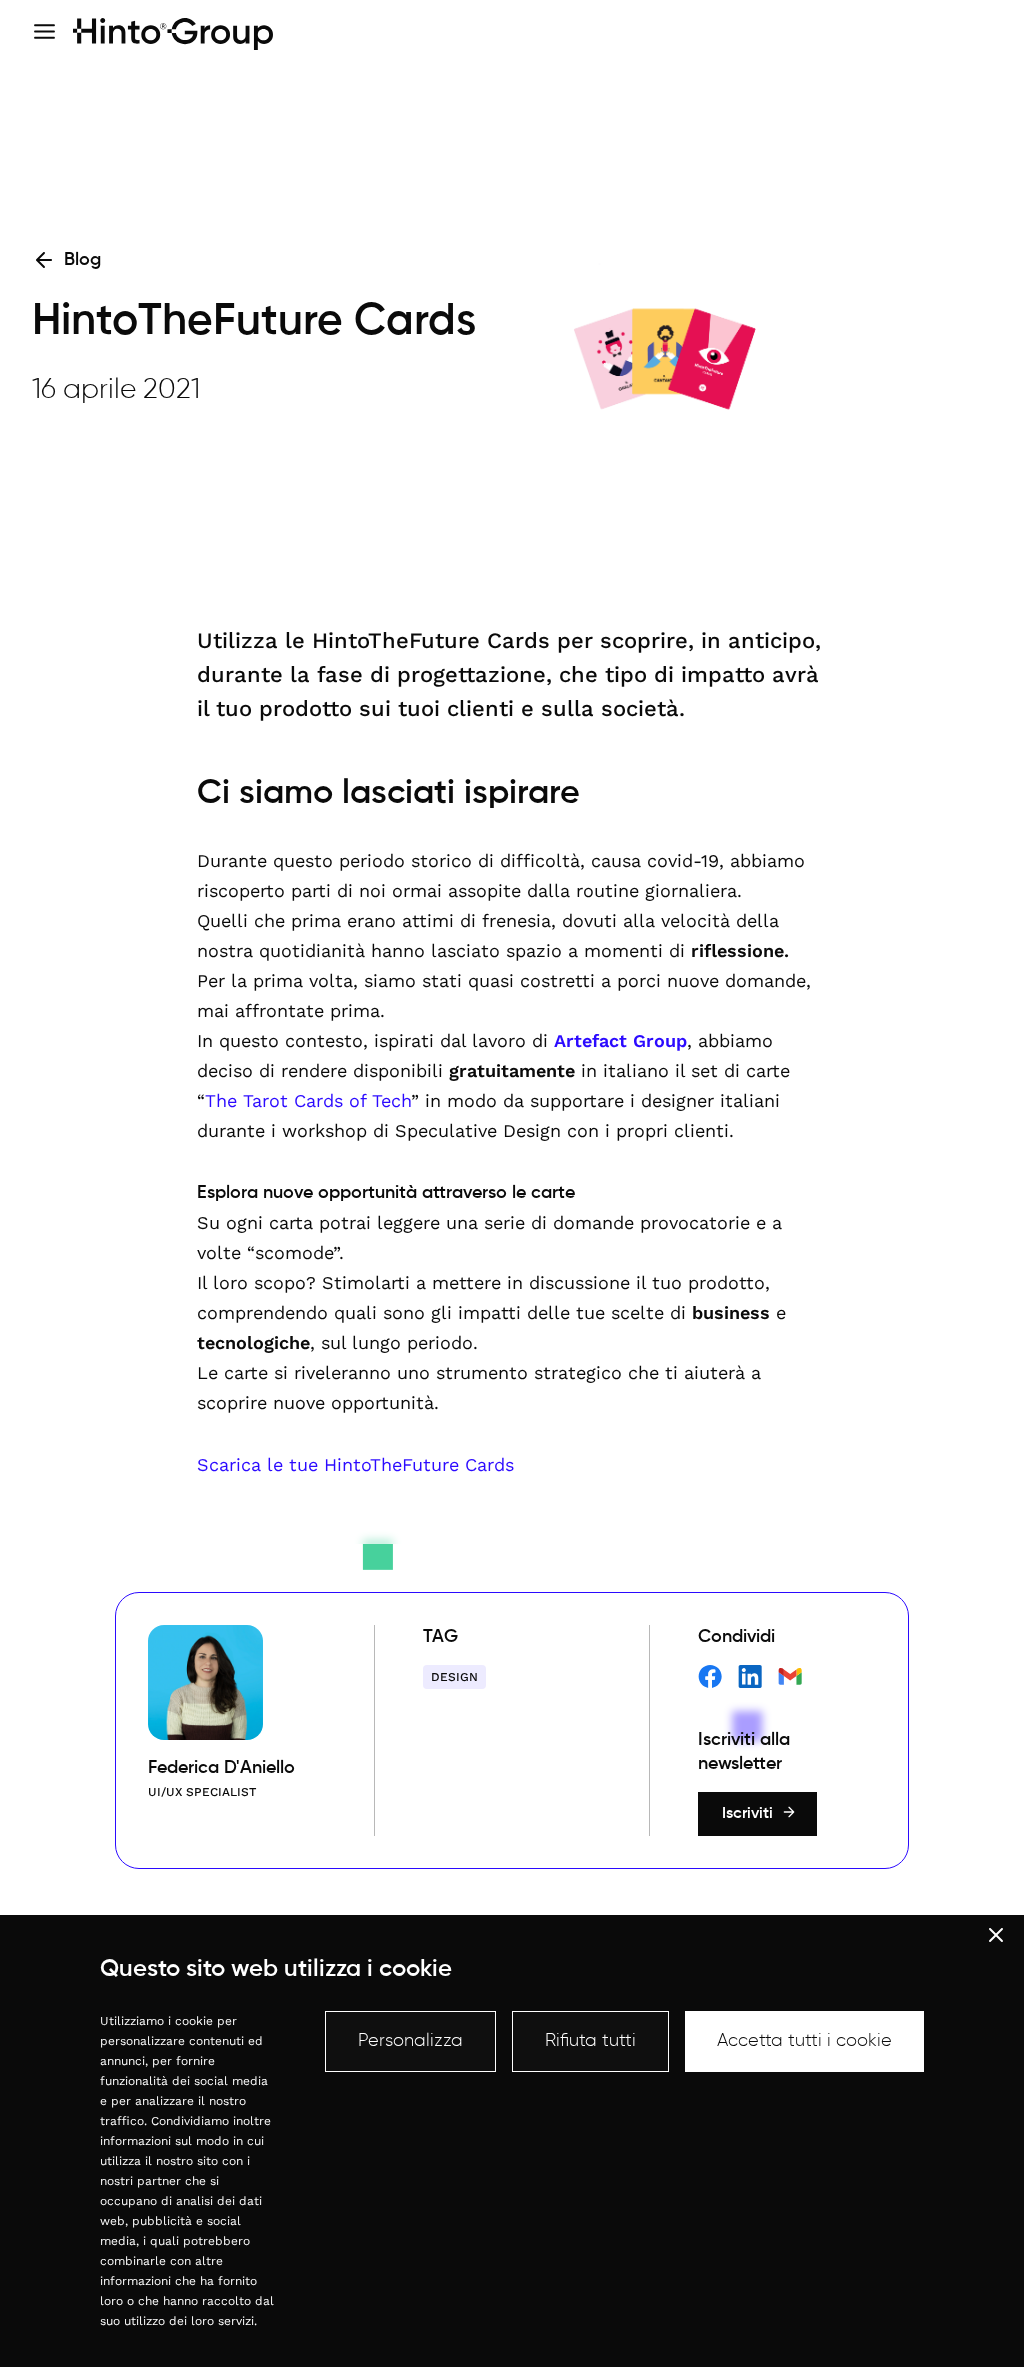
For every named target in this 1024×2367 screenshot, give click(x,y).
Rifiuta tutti (590, 2041)
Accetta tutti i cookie (804, 2041)
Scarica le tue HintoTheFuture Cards (355, 1464)
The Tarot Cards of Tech (308, 1100)
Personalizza (410, 2041)
